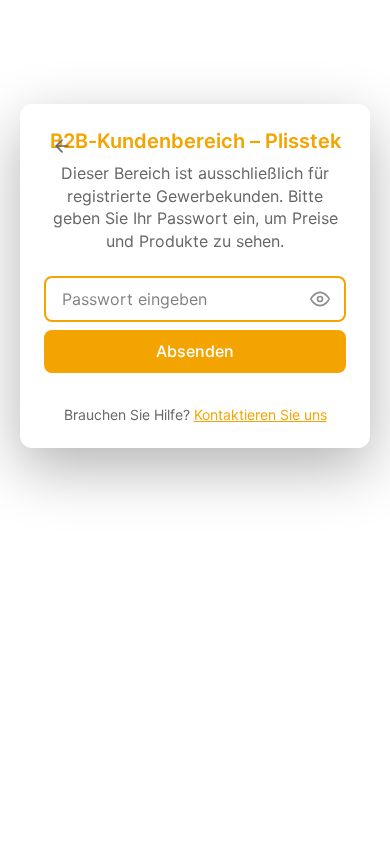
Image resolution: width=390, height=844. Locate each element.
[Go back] (62, 146)
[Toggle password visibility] (320, 299)
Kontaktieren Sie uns (260, 414)
